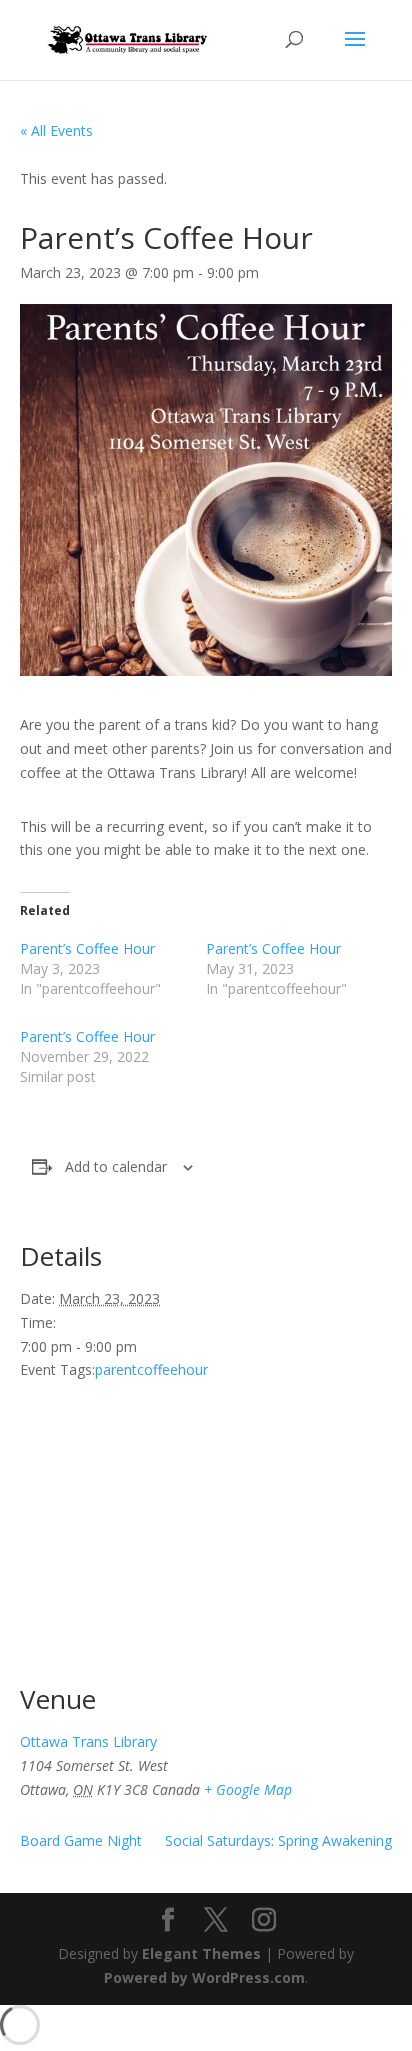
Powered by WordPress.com (204, 1977)
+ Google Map (248, 1789)
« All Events (56, 130)
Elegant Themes (201, 1953)
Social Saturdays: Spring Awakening (278, 1840)
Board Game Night (81, 1840)
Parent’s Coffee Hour (87, 948)
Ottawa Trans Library (88, 1741)
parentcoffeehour (151, 1369)
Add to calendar (116, 1166)
